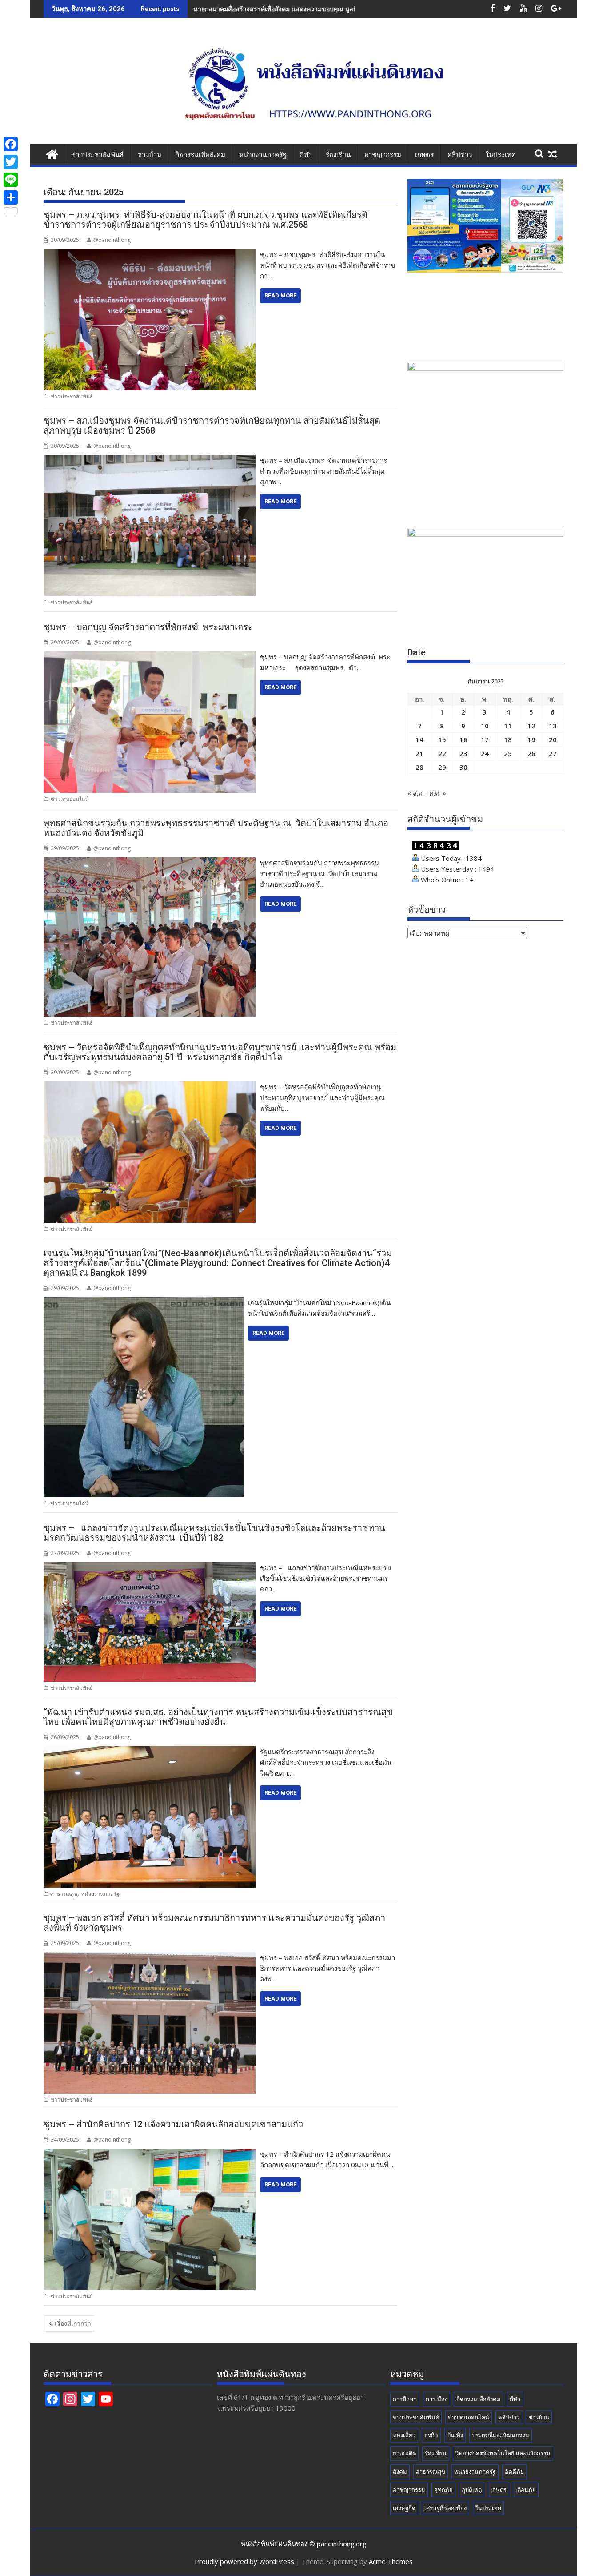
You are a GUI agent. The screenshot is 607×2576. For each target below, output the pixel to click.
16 (463, 739)
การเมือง (437, 2399)
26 (531, 753)
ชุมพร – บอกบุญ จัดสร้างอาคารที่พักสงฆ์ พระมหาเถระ (148, 627)
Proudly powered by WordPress (244, 2561)
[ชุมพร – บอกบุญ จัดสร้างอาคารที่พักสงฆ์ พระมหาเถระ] (150, 657)
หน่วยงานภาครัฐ (263, 155)
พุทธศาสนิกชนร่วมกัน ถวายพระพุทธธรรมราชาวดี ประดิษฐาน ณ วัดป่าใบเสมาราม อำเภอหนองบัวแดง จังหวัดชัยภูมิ (216, 828)
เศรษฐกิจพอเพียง (445, 2508)
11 (508, 726)
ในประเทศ (501, 155)
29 (442, 767)
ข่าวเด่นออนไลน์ (70, 799)
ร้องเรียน (338, 155)
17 (485, 739)
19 (531, 739)
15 (442, 739)
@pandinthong (112, 240)
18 (508, 739)
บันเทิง (455, 2435)
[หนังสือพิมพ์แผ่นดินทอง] (52, 153)
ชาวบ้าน (149, 155)
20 (553, 739)
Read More (280, 295)
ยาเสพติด (404, 2453)
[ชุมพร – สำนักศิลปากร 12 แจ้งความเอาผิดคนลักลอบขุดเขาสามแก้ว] (150, 2154)
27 (553, 753)
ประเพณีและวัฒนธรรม (501, 2435)
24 (485, 753)
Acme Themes (391, 2561)
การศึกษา (405, 2399)
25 (508, 753)
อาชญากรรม (383, 155)
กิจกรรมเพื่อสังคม (200, 155)
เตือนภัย (526, 2490)
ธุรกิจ (431, 2435)
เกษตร (424, 155)
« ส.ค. (416, 793)
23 (463, 753)
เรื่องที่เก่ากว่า (73, 2323)
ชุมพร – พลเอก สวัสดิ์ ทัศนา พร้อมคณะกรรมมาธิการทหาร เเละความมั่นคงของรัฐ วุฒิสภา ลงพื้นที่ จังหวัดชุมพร (214, 1923)
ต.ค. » (438, 793)
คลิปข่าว (460, 155)
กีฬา (306, 155)
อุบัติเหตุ (472, 2490)
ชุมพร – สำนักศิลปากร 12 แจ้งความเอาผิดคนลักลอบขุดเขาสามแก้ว (173, 2124)
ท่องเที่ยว (404, 2435)
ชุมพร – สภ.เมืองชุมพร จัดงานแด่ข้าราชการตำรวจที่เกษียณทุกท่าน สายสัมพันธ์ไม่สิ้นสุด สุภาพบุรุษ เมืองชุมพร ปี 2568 (212, 426)
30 (463, 767)
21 (419, 753)
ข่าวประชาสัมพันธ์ (97, 155)
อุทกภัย (443, 2490)
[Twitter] (11, 162)
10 (485, 726)
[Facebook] (11, 144)
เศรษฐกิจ (404, 2508)
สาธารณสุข (64, 1894)
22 (442, 753)
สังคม (400, 2472)
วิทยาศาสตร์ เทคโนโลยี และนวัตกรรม (503, 2453)
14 (419, 739)
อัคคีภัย (514, 2472)
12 (531, 726)
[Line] (11, 180)
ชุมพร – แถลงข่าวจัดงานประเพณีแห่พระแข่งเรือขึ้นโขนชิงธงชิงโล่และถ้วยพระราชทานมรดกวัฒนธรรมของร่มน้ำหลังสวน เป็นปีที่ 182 (214, 1533)
